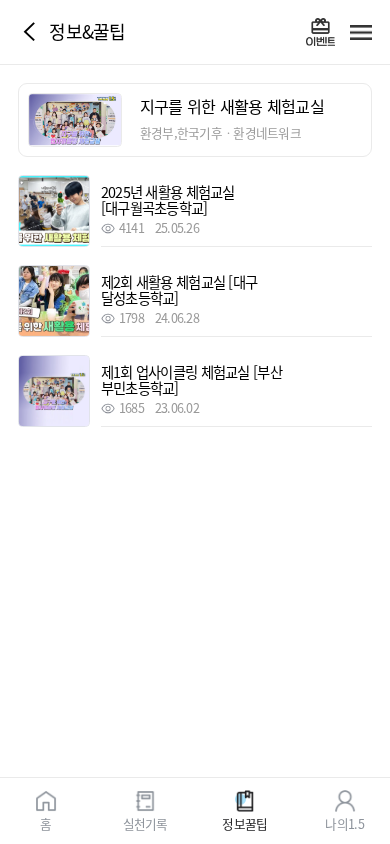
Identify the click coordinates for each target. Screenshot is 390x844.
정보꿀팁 (244, 822)
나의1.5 (344, 822)
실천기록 (145, 822)
